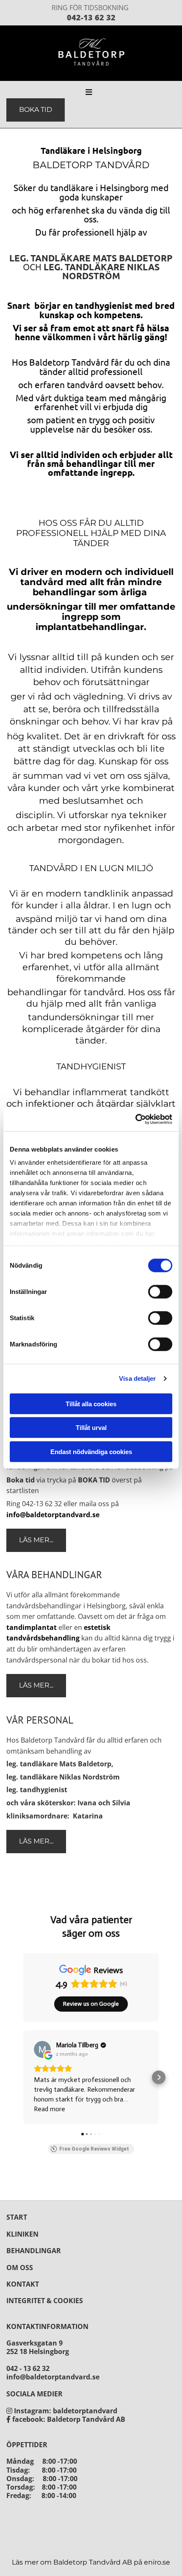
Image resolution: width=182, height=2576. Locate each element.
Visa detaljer (137, 1378)
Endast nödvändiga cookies (91, 1451)
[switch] (160, 1291)
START (17, 2217)
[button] (58, 93)
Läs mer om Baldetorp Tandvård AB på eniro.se (91, 2562)
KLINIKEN (22, 2234)
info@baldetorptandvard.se (53, 1515)
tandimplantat (32, 1627)
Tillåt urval (91, 1428)
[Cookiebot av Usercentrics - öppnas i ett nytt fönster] (135, 1119)
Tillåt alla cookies (91, 1403)
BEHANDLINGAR (34, 2251)
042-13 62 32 (91, 17)
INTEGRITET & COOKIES (45, 2301)
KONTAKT (23, 2284)
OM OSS (20, 2268)
